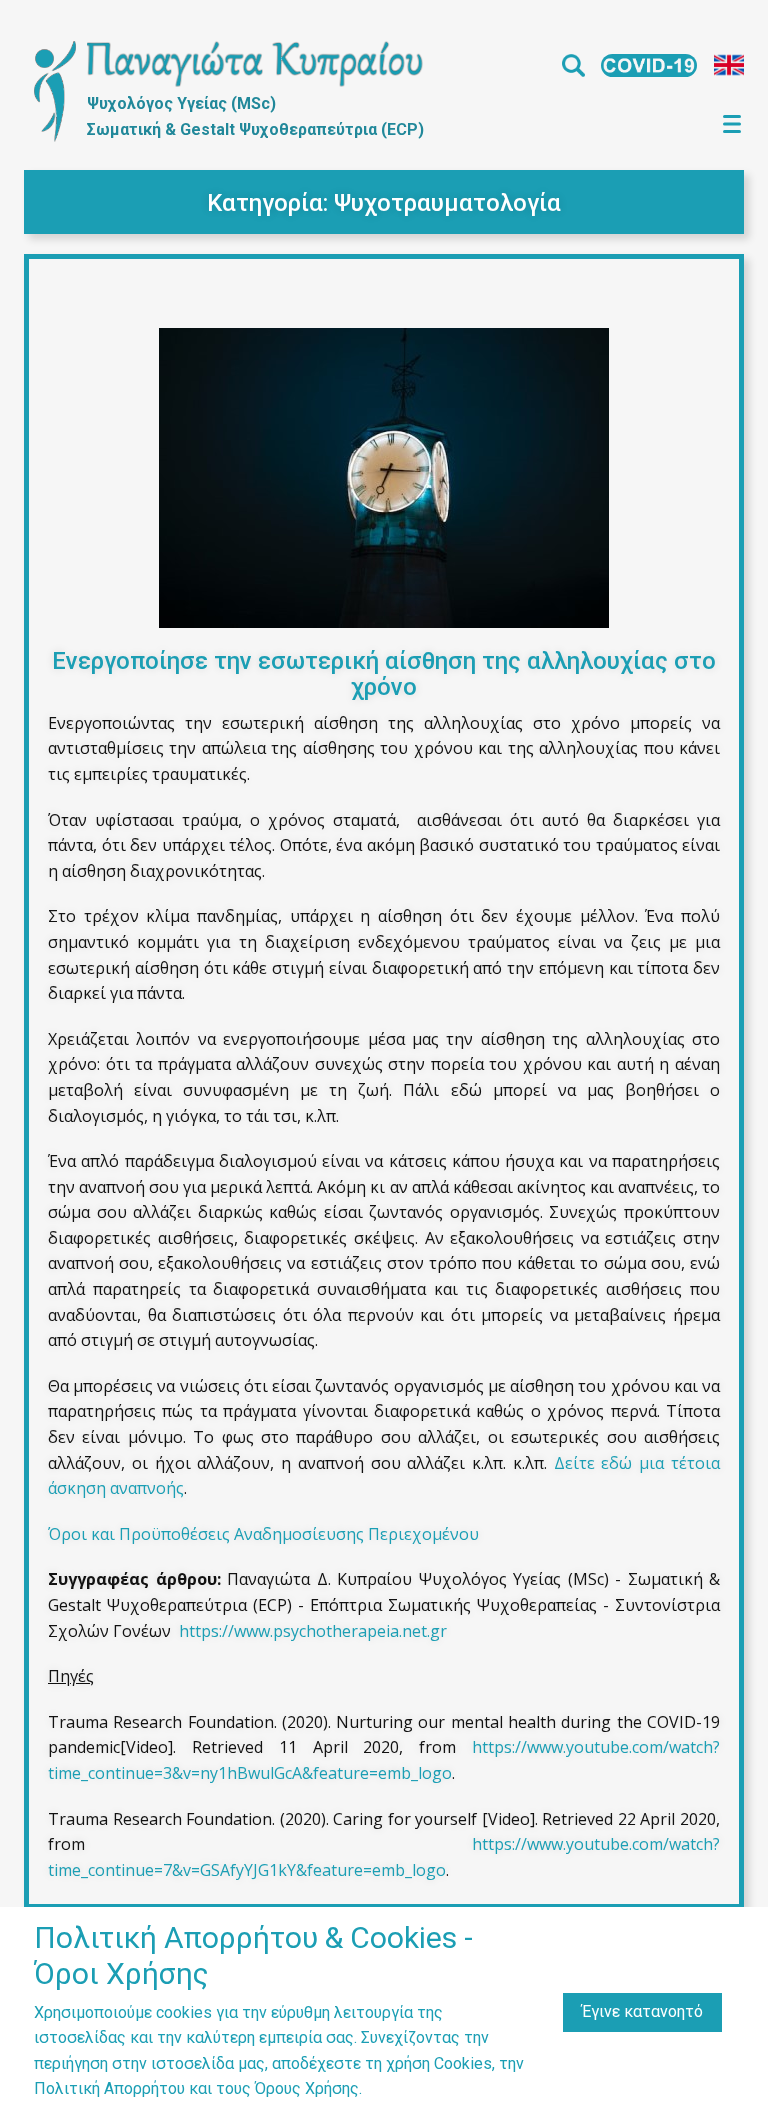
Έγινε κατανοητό (642, 2011)
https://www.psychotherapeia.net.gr (313, 1631)
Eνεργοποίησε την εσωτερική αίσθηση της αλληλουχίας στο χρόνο (384, 674)
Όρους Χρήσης (307, 2088)
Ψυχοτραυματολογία (447, 203)
